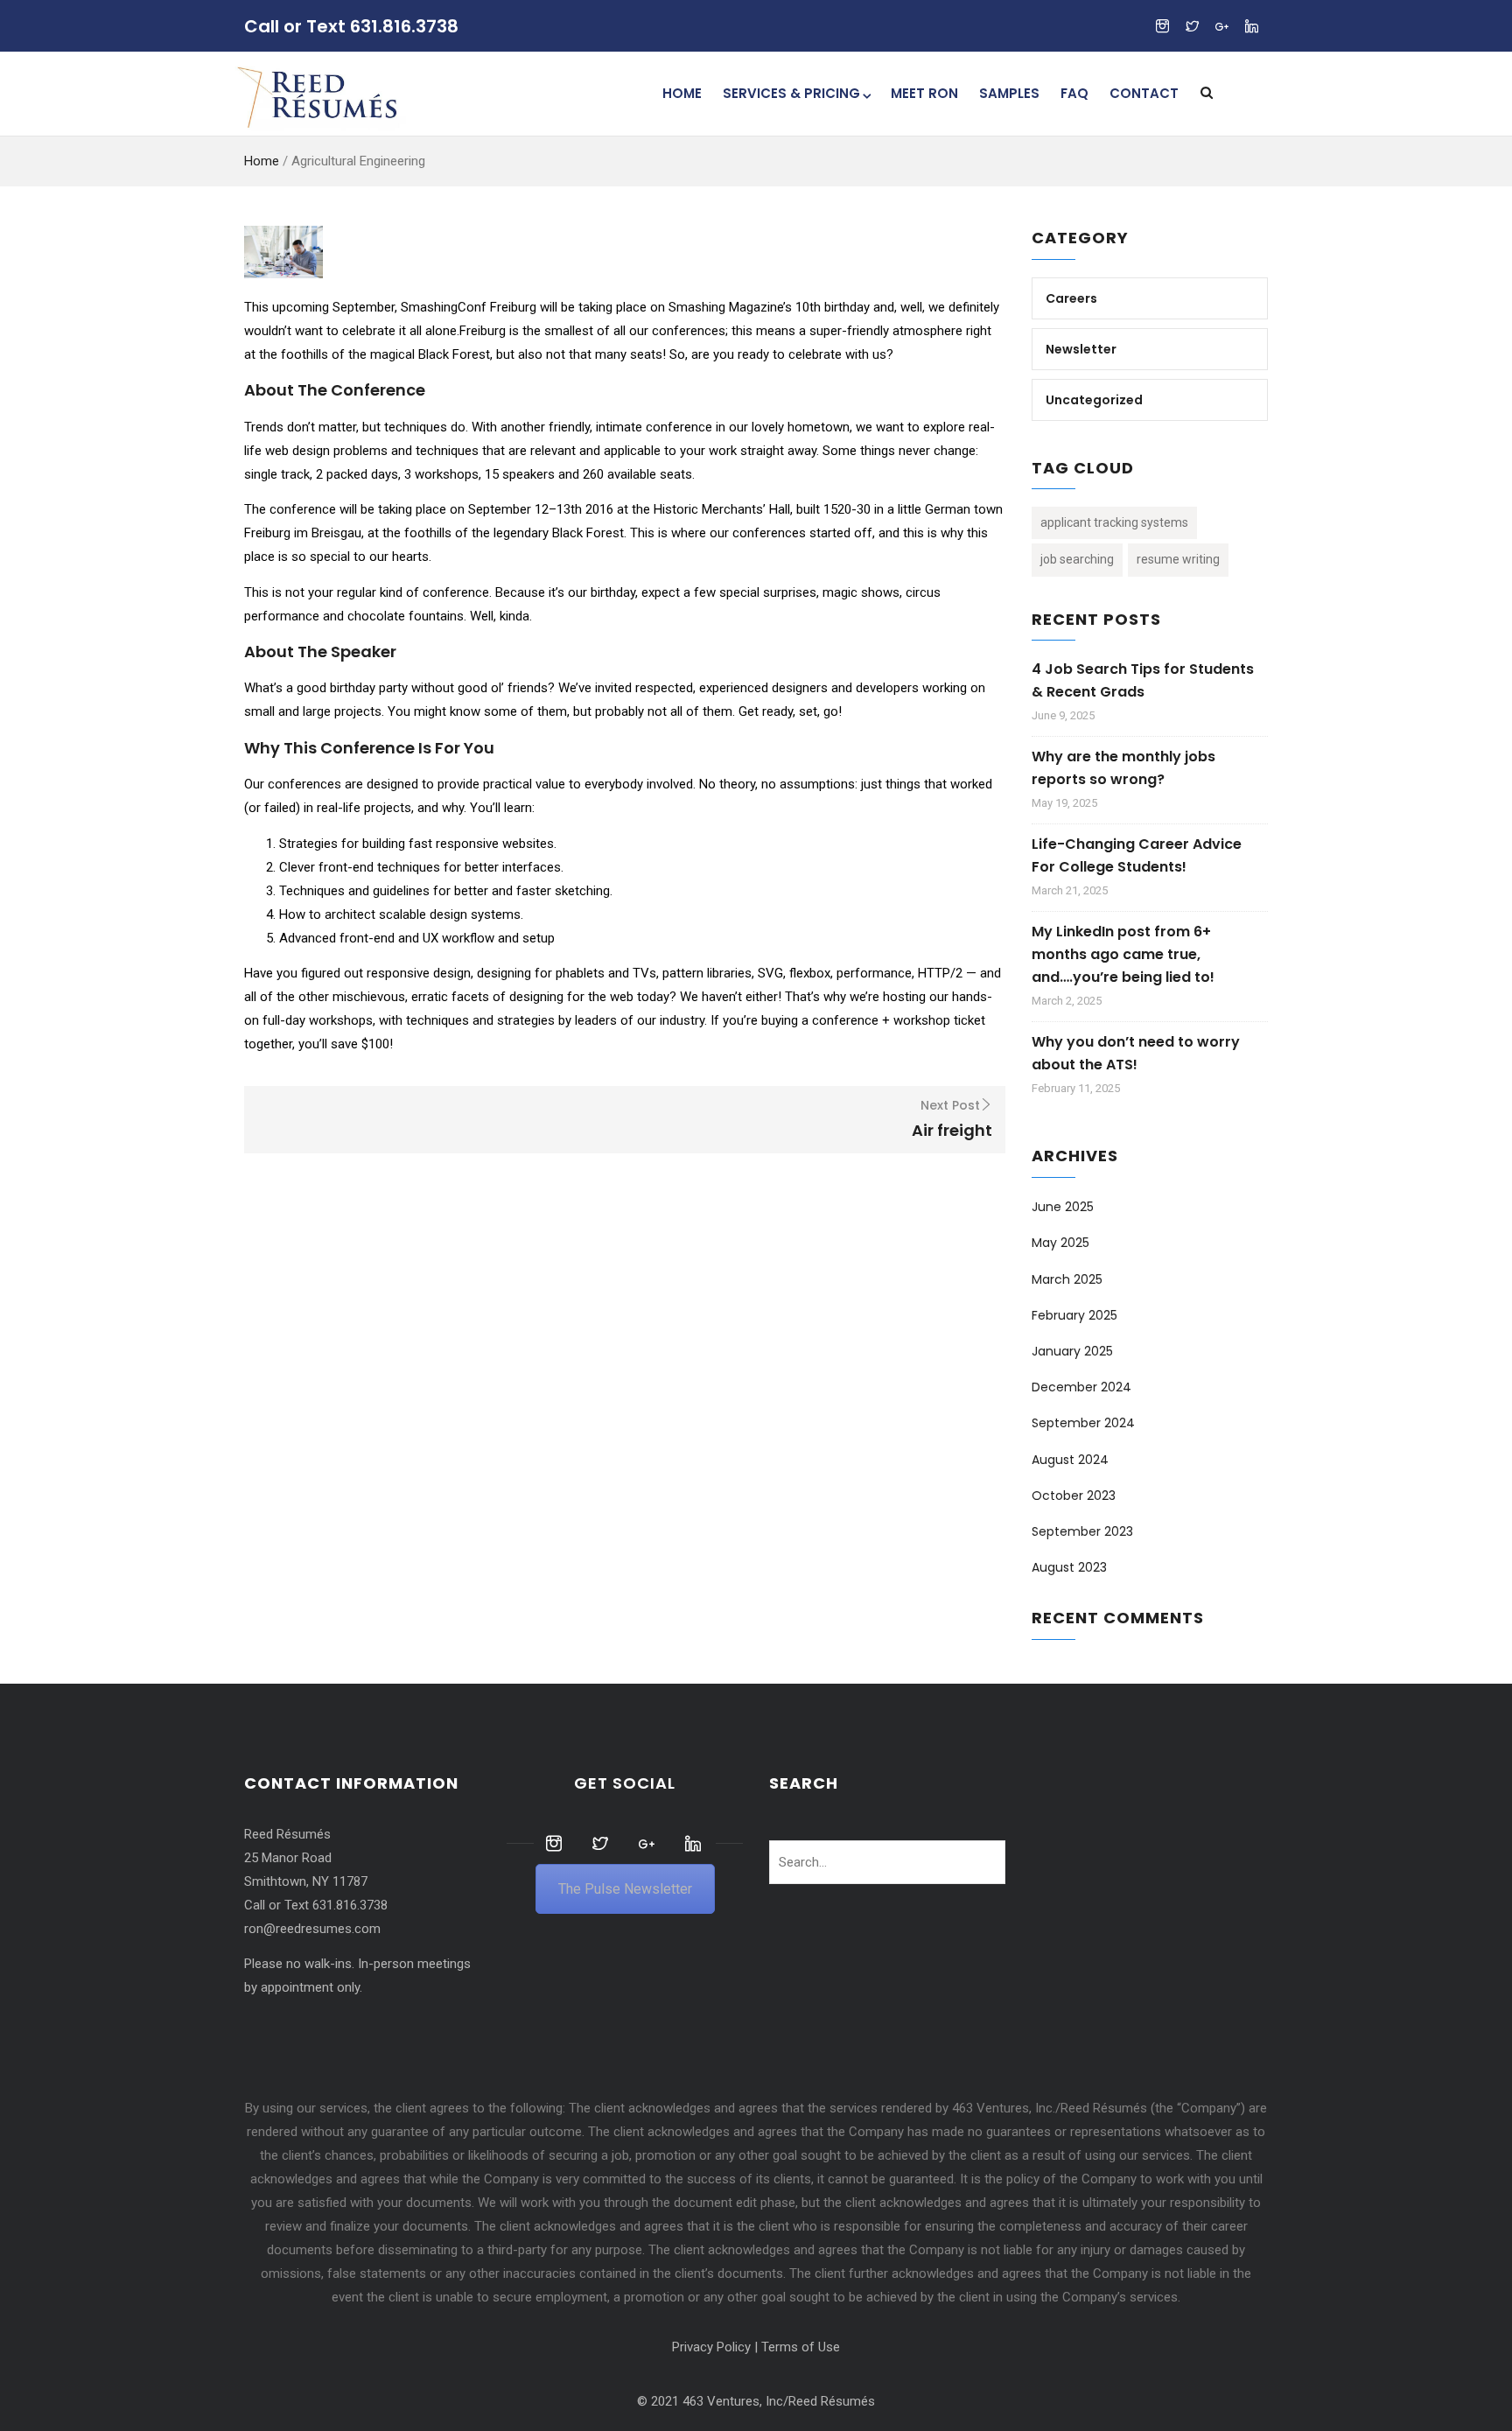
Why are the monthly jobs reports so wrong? (1123, 768)
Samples (1009, 93)
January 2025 (1072, 1351)
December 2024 (1081, 1387)
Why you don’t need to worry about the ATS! (1136, 1053)
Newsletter (1081, 349)
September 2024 (1083, 1423)
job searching (1077, 559)
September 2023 (1082, 1531)
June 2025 (1063, 1207)
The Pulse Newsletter (625, 1889)
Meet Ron (924, 93)
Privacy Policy (711, 2347)
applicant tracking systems (1114, 522)
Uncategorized (1094, 400)
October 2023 (1074, 1496)
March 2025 (1067, 1279)
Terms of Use (801, 2347)
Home (682, 93)
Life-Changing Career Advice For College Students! (1137, 855)
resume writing (1178, 559)
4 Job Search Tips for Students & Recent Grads (1143, 680)
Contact (1144, 93)
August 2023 (1069, 1567)
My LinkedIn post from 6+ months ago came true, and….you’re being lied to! (1123, 954)
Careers (1071, 298)
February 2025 (1074, 1315)
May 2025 (1060, 1243)
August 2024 (1070, 1460)
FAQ (1074, 93)
